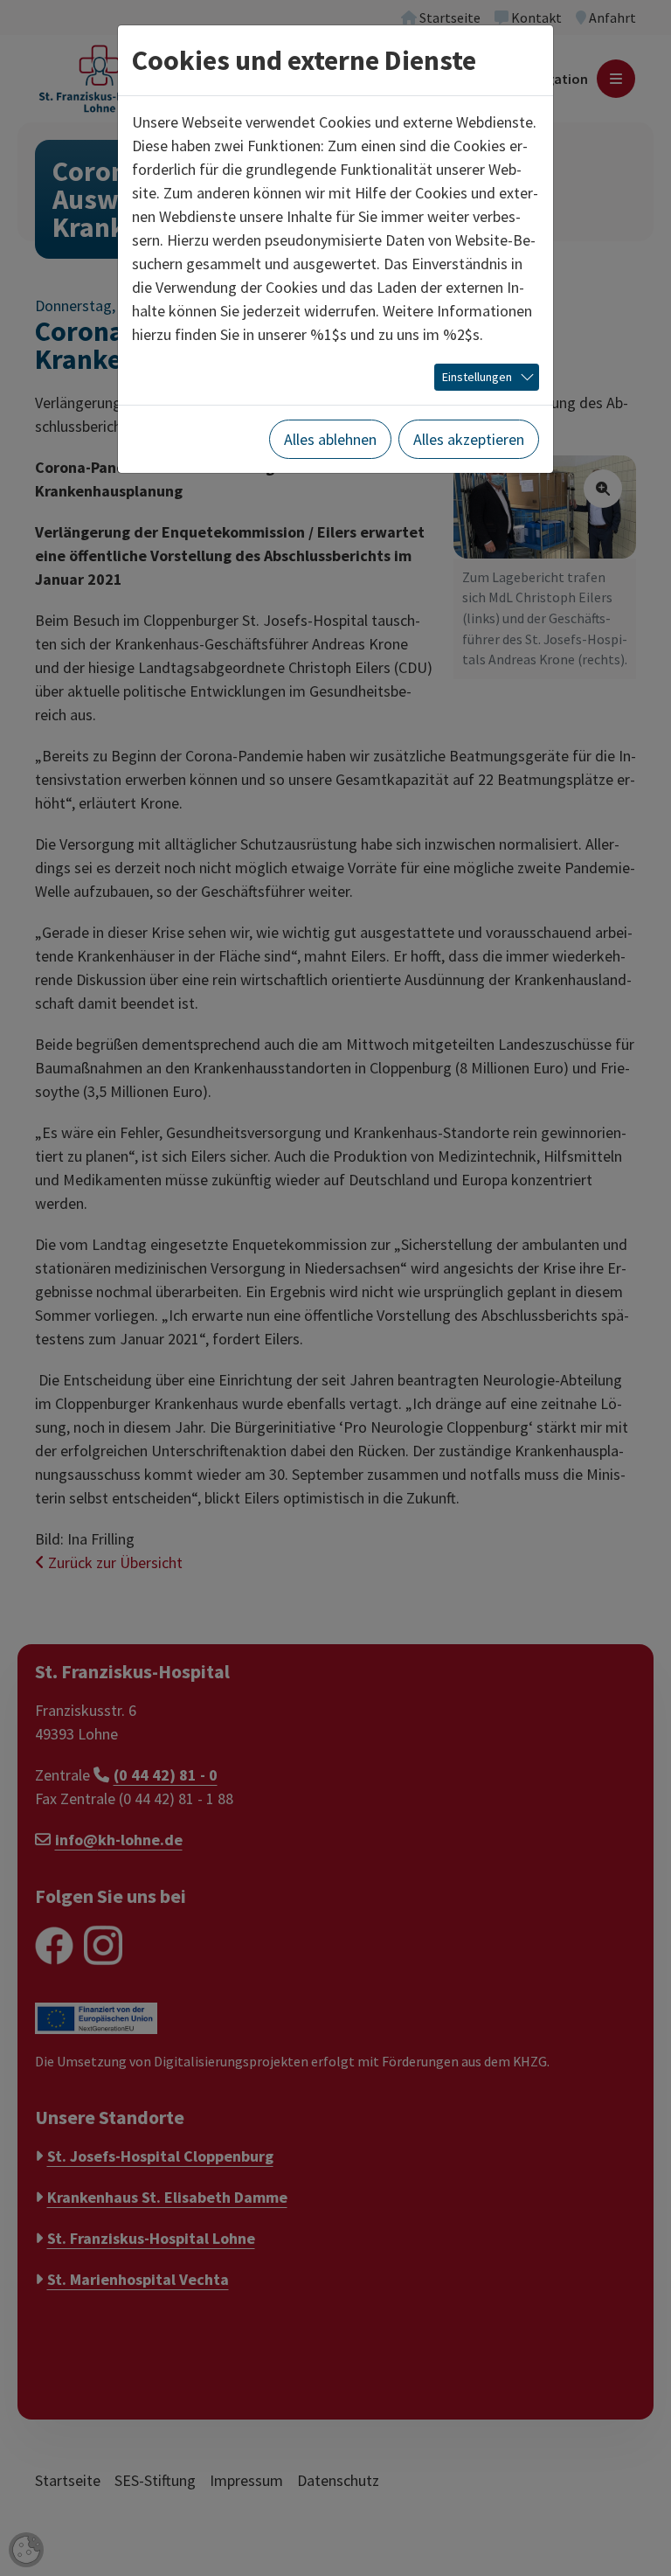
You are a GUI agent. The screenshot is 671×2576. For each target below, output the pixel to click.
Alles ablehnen (330, 439)
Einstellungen (477, 377)
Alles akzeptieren (469, 439)
